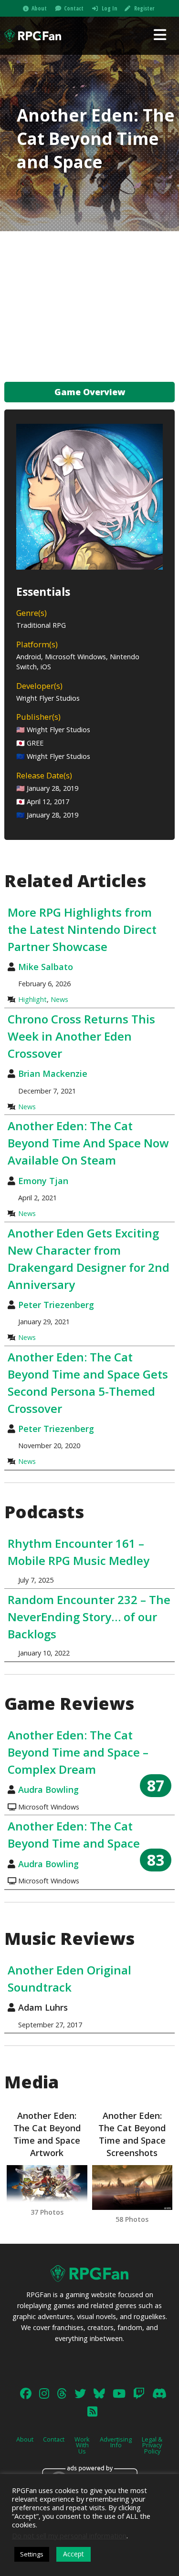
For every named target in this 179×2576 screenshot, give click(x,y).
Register (144, 8)
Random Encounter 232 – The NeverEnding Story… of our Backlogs (89, 1617)
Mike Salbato (46, 967)
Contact (74, 8)
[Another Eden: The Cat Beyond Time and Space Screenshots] (132, 2188)
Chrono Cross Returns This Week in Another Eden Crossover (81, 1036)
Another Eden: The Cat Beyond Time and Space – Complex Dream (78, 1752)
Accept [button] (74, 2554)
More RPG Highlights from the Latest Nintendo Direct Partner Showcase (82, 929)
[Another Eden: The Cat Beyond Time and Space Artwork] (47, 2184)
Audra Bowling (48, 1789)
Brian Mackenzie (53, 1073)
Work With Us (82, 2445)
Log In (110, 8)
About (39, 8)
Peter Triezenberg (56, 1305)
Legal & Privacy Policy (152, 2445)
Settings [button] (32, 2554)
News (59, 999)
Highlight (32, 999)
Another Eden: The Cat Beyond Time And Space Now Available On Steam (88, 1143)
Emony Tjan (43, 1181)
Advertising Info (116, 2442)
